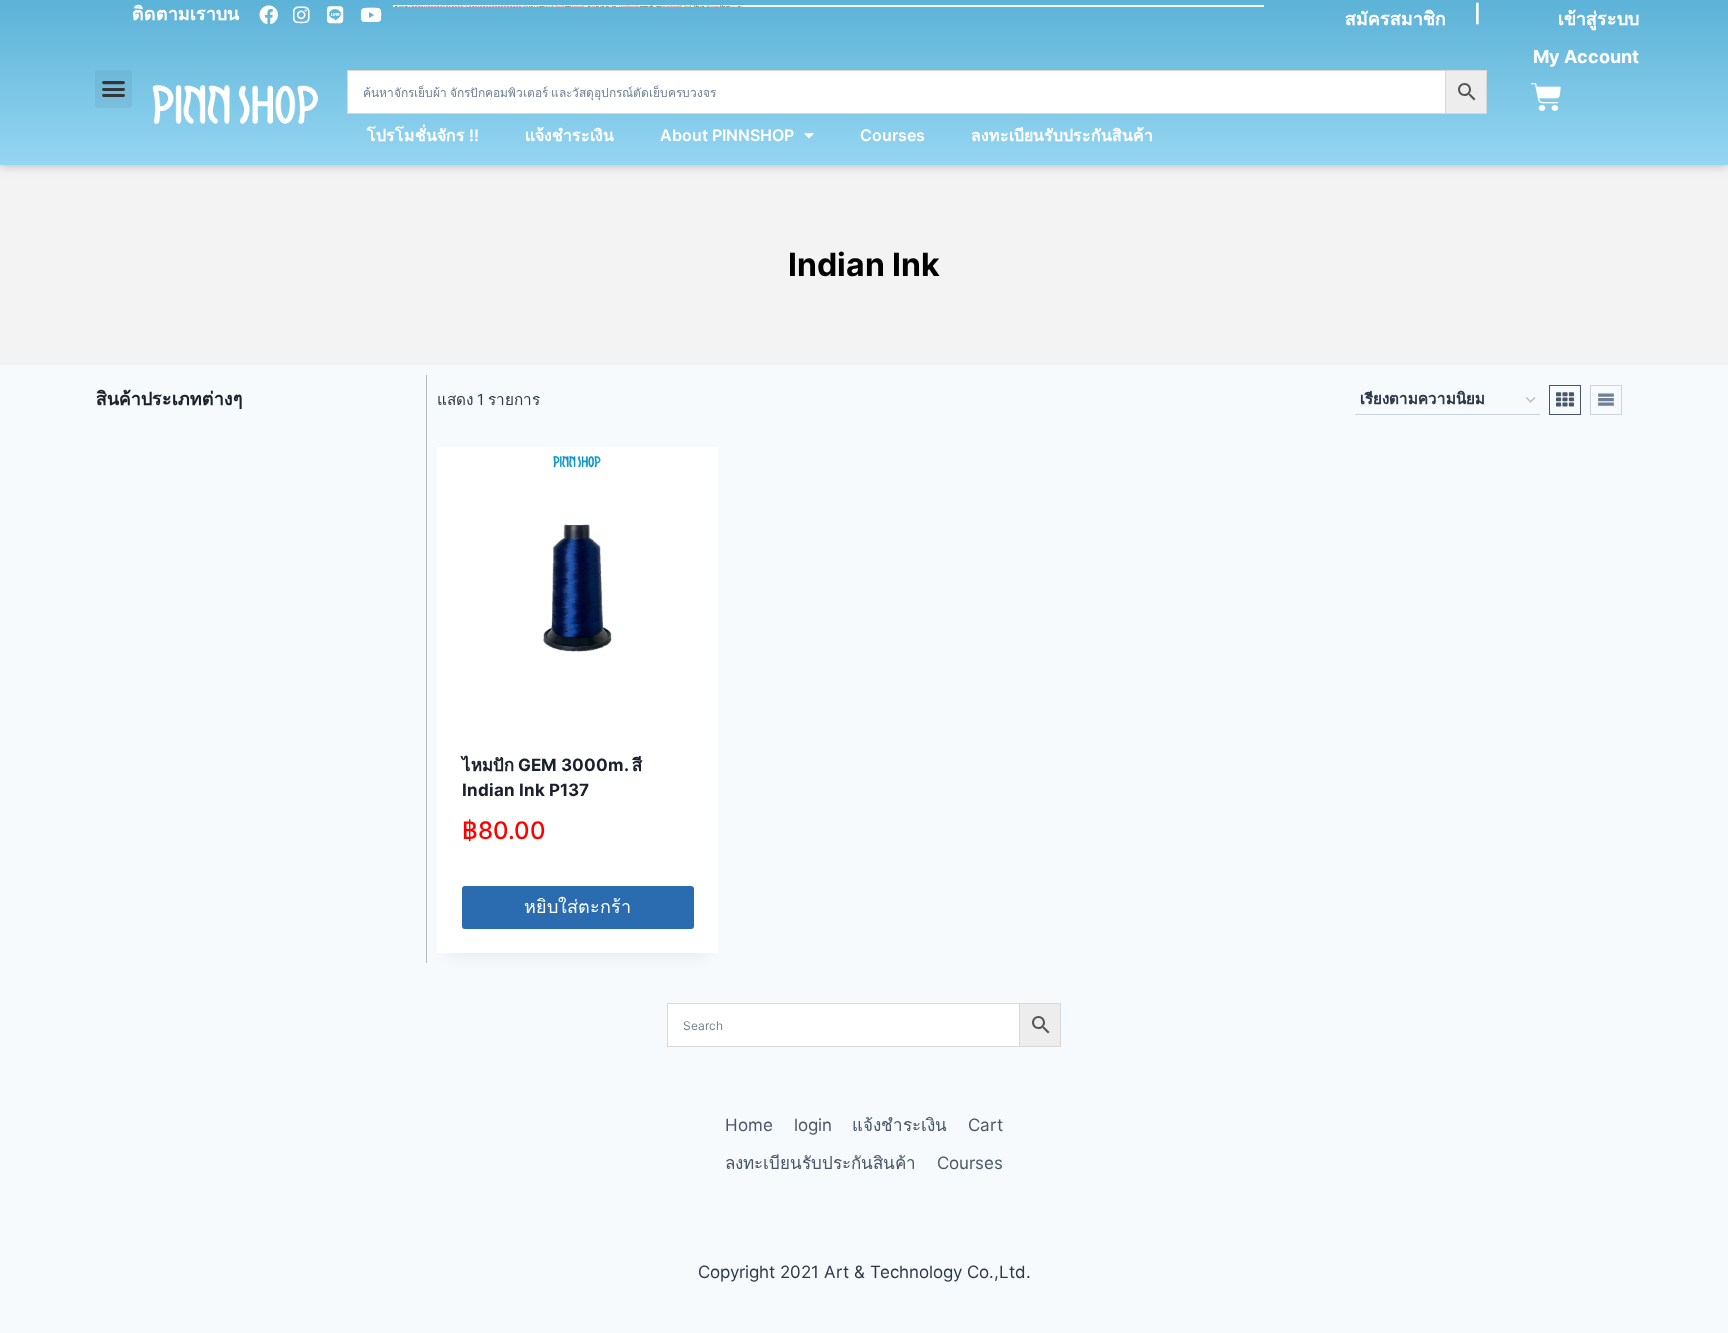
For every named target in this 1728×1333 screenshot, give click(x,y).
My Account (1586, 56)
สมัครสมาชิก (1395, 18)
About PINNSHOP (727, 135)
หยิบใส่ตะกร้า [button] (577, 906)
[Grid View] (1565, 400)
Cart (985, 1125)
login (813, 1125)
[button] (114, 89)
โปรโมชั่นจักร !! (423, 135)
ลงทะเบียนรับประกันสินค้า (1062, 135)
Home (749, 1125)
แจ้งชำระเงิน (569, 135)
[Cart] (1546, 97)
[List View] (1606, 400)
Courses (892, 135)
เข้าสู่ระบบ (1598, 18)
